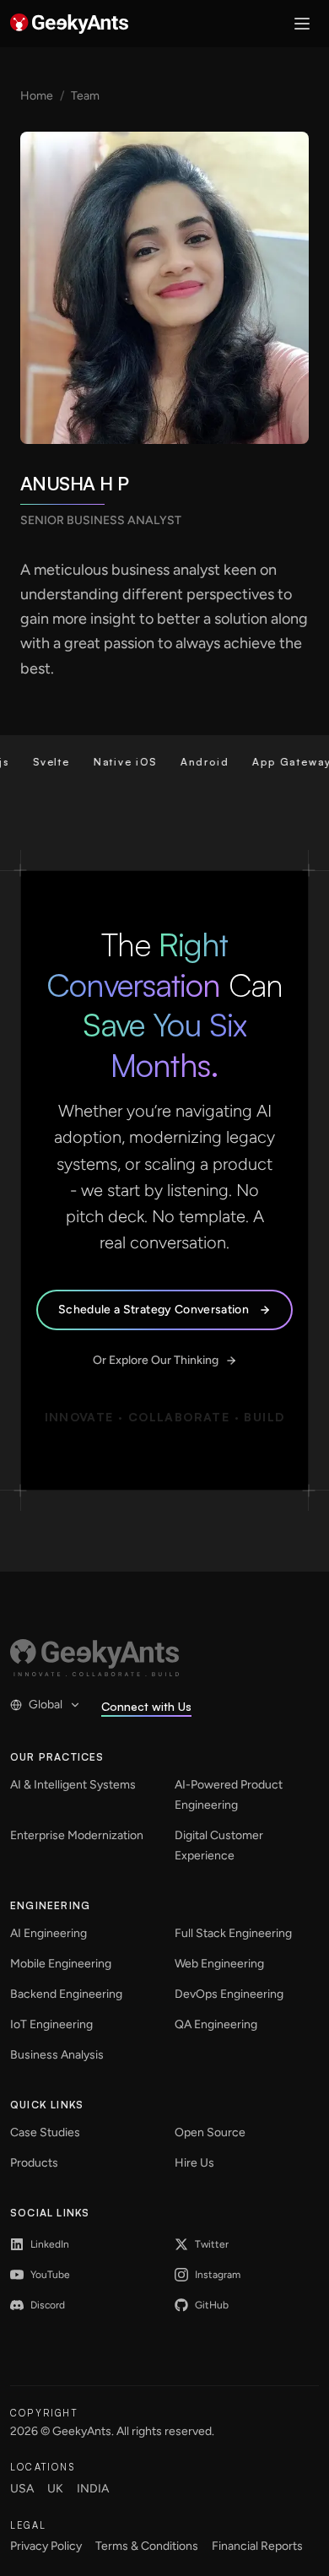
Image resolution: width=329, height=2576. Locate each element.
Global (46, 1705)
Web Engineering (219, 1964)
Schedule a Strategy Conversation (154, 1310)
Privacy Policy (46, 2546)
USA (22, 2489)
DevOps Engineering (229, 1994)
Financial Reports (257, 2546)
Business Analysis (57, 2055)
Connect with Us (146, 1706)
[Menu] (302, 24)
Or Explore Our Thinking (156, 1360)
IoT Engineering (51, 2024)
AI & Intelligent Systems (73, 1785)
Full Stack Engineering (233, 1933)
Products (34, 2163)
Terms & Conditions (147, 2546)
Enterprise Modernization (77, 1835)
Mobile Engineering (61, 1964)
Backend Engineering (66, 1994)
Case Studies (45, 2132)
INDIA (93, 2489)
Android (190, 762)
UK (55, 2489)
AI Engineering (49, 1933)
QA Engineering (216, 2024)
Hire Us (194, 2163)
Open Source (210, 2132)
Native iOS (110, 762)
